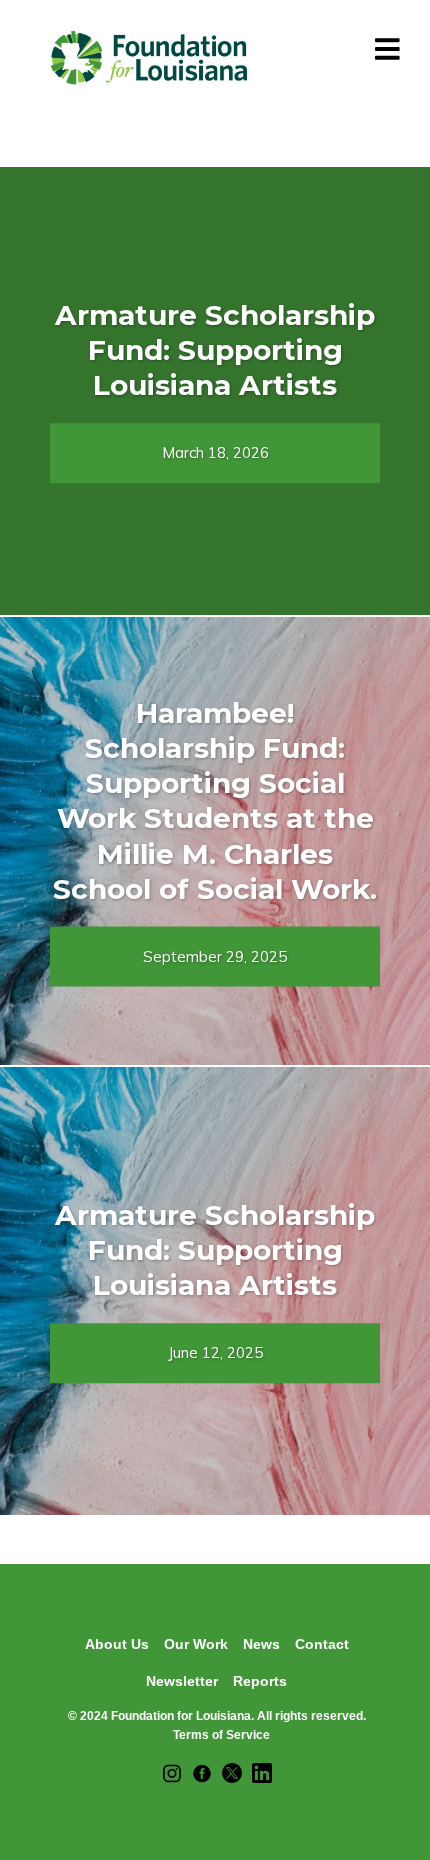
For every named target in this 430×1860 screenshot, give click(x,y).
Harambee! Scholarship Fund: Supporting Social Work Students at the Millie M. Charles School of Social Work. (215, 801)
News (261, 1644)
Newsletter (182, 1681)
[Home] (150, 63)
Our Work (196, 1644)
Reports (260, 1681)
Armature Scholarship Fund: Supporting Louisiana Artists (215, 350)
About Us (117, 1644)
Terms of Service (221, 1735)
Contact (322, 1644)
